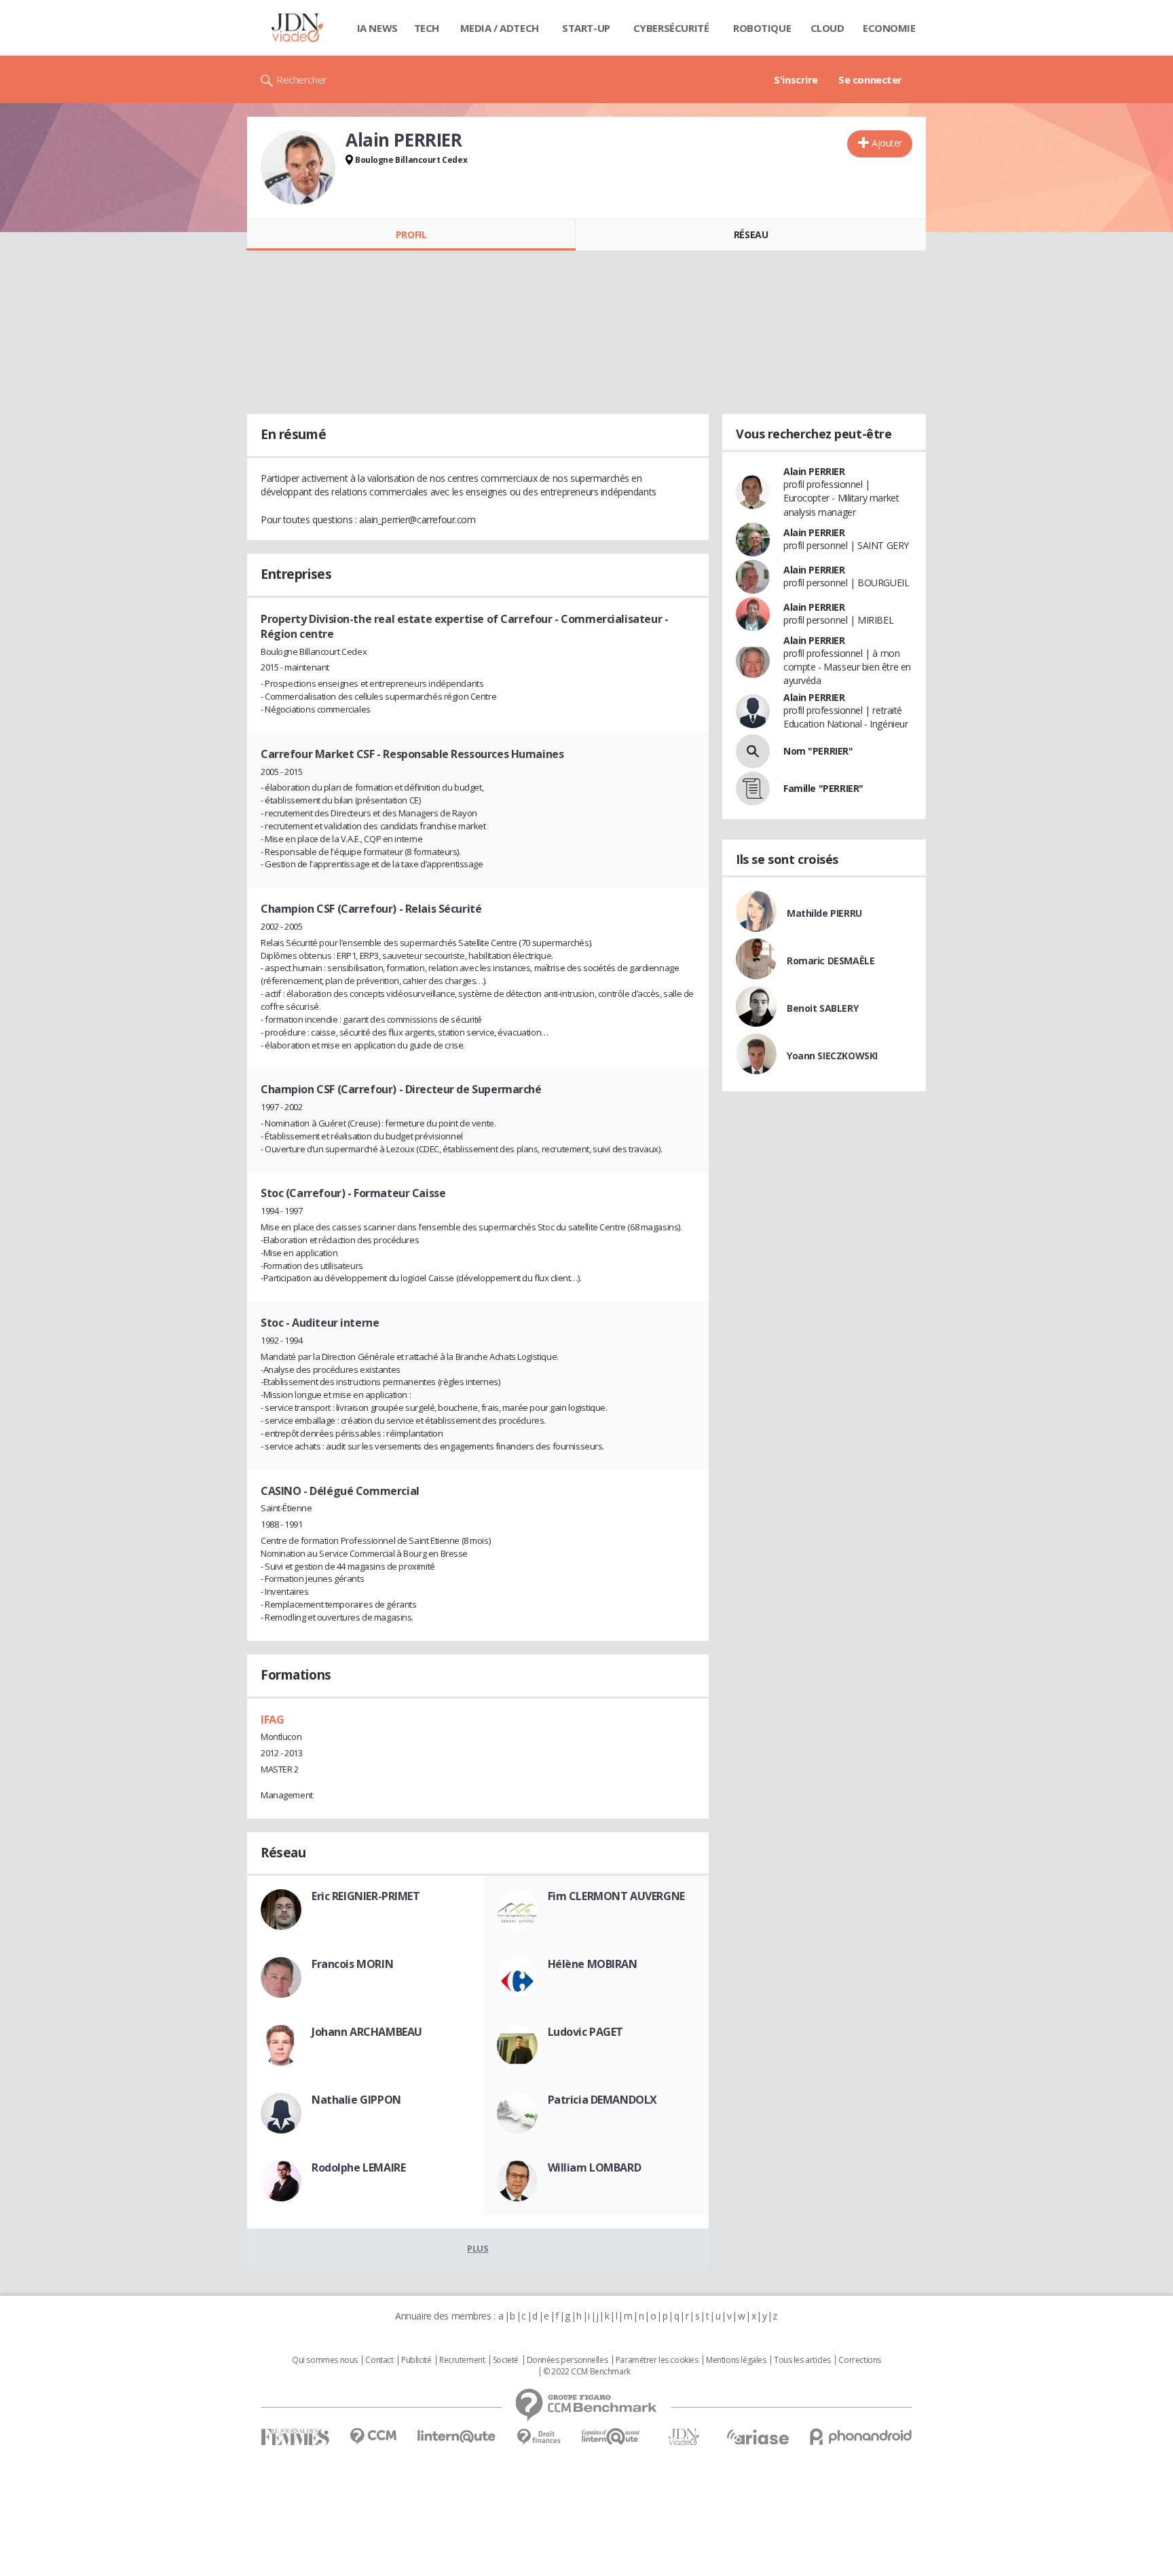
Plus (478, 2248)
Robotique (762, 28)
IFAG (272, 1720)
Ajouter (887, 143)
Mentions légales (736, 2360)
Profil (411, 234)
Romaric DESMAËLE (831, 961)
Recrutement (462, 2360)
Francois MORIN (352, 1964)
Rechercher (302, 79)
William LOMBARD (595, 2167)
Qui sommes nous (325, 2360)
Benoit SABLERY (822, 1008)
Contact (379, 2360)
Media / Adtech (500, 28)
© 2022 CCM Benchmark (587, 2372)
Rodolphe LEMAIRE (358, 2167)
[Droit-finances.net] (539, 2437)
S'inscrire (796, 79)
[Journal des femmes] (295, 2437)
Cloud (827, 28)
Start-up (586, 28)
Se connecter (870, 79)
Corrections (859, 2360)
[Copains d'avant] (611, 2437)
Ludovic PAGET (586, 2032)
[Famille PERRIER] (753, 789)
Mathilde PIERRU (824, 913)
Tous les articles (802, 2360)
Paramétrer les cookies (657, 2360)
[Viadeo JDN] (684, 2437)
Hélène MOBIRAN (593, 1964)
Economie (889, 28)
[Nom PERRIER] (753, 751)
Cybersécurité (671, 28)
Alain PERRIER (814, 471)
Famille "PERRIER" (823, 788)
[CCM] (373, 2437)
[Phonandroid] (861, 2437)
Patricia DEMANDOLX (602, 2100)
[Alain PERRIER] (298, 168)
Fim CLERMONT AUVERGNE (616, 1896)
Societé (506, 2360)
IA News (377, 28)
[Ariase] (758, 2437)
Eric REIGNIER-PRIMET (366, 1896)
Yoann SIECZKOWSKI (832, 1056)
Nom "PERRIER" (818, 751)
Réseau (751, 234)
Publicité (416, 2360)
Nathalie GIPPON (356, 2100)
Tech (427, 28)
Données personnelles (567, 2360)
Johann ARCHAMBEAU (367, 2032)
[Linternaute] (457, 2437)
